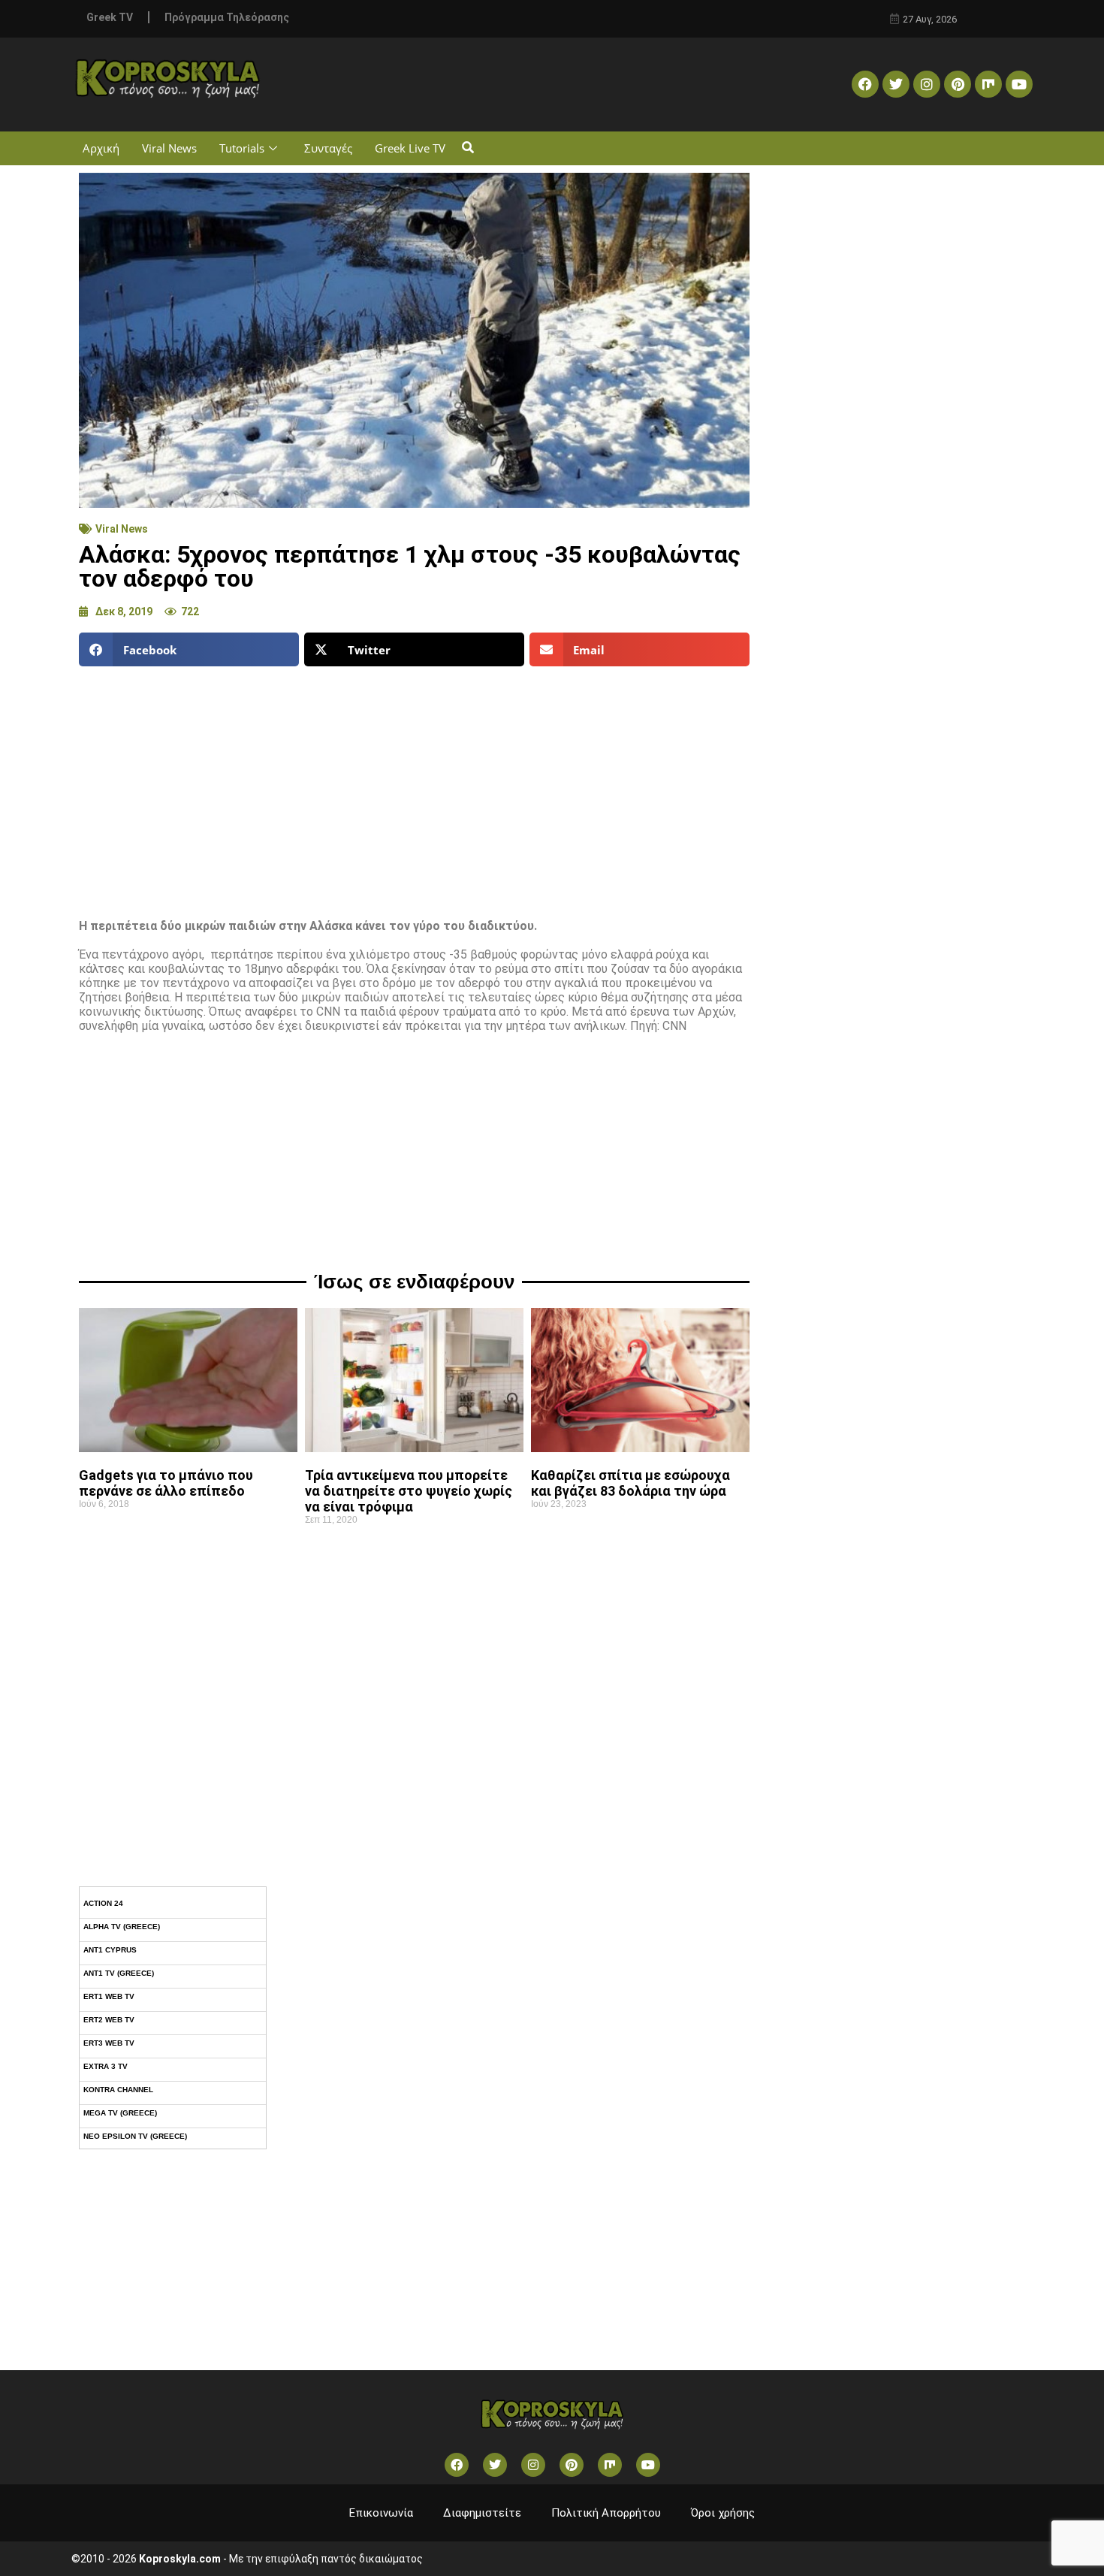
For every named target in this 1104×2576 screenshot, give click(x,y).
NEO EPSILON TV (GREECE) (135, 2136)
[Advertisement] (414, 787)
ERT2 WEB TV (109, 2020)
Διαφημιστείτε (482, 2513)
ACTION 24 (103, 1903)
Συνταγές (328, 148)
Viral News (169, 148)
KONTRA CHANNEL (118, 2090)
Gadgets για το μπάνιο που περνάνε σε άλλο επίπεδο (166, 1483)
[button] (468, 148)
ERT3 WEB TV (109, 2043)
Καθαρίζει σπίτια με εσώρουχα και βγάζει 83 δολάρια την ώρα (630, 1483)
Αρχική (101, 148)
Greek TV (110, 17)
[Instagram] (927, 84)
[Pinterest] (958, 84)
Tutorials (242, 148)
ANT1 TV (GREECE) (119, 1973)
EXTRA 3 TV (106, 2066)
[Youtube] (1019, 84)
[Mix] (988, 84)
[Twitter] (896, 84)
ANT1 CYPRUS (110, 1950)
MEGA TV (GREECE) (120, 2113)
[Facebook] (865, 84)
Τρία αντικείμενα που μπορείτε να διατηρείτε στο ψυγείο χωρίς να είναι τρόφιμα (409, 1491)
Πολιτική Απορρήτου (606, 2513)
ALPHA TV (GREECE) (122, 1927)
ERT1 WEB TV (109, 1996)
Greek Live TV (410, 148)
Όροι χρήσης (723, 2513)
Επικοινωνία (381, 2513)
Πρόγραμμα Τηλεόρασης (227, 17)
